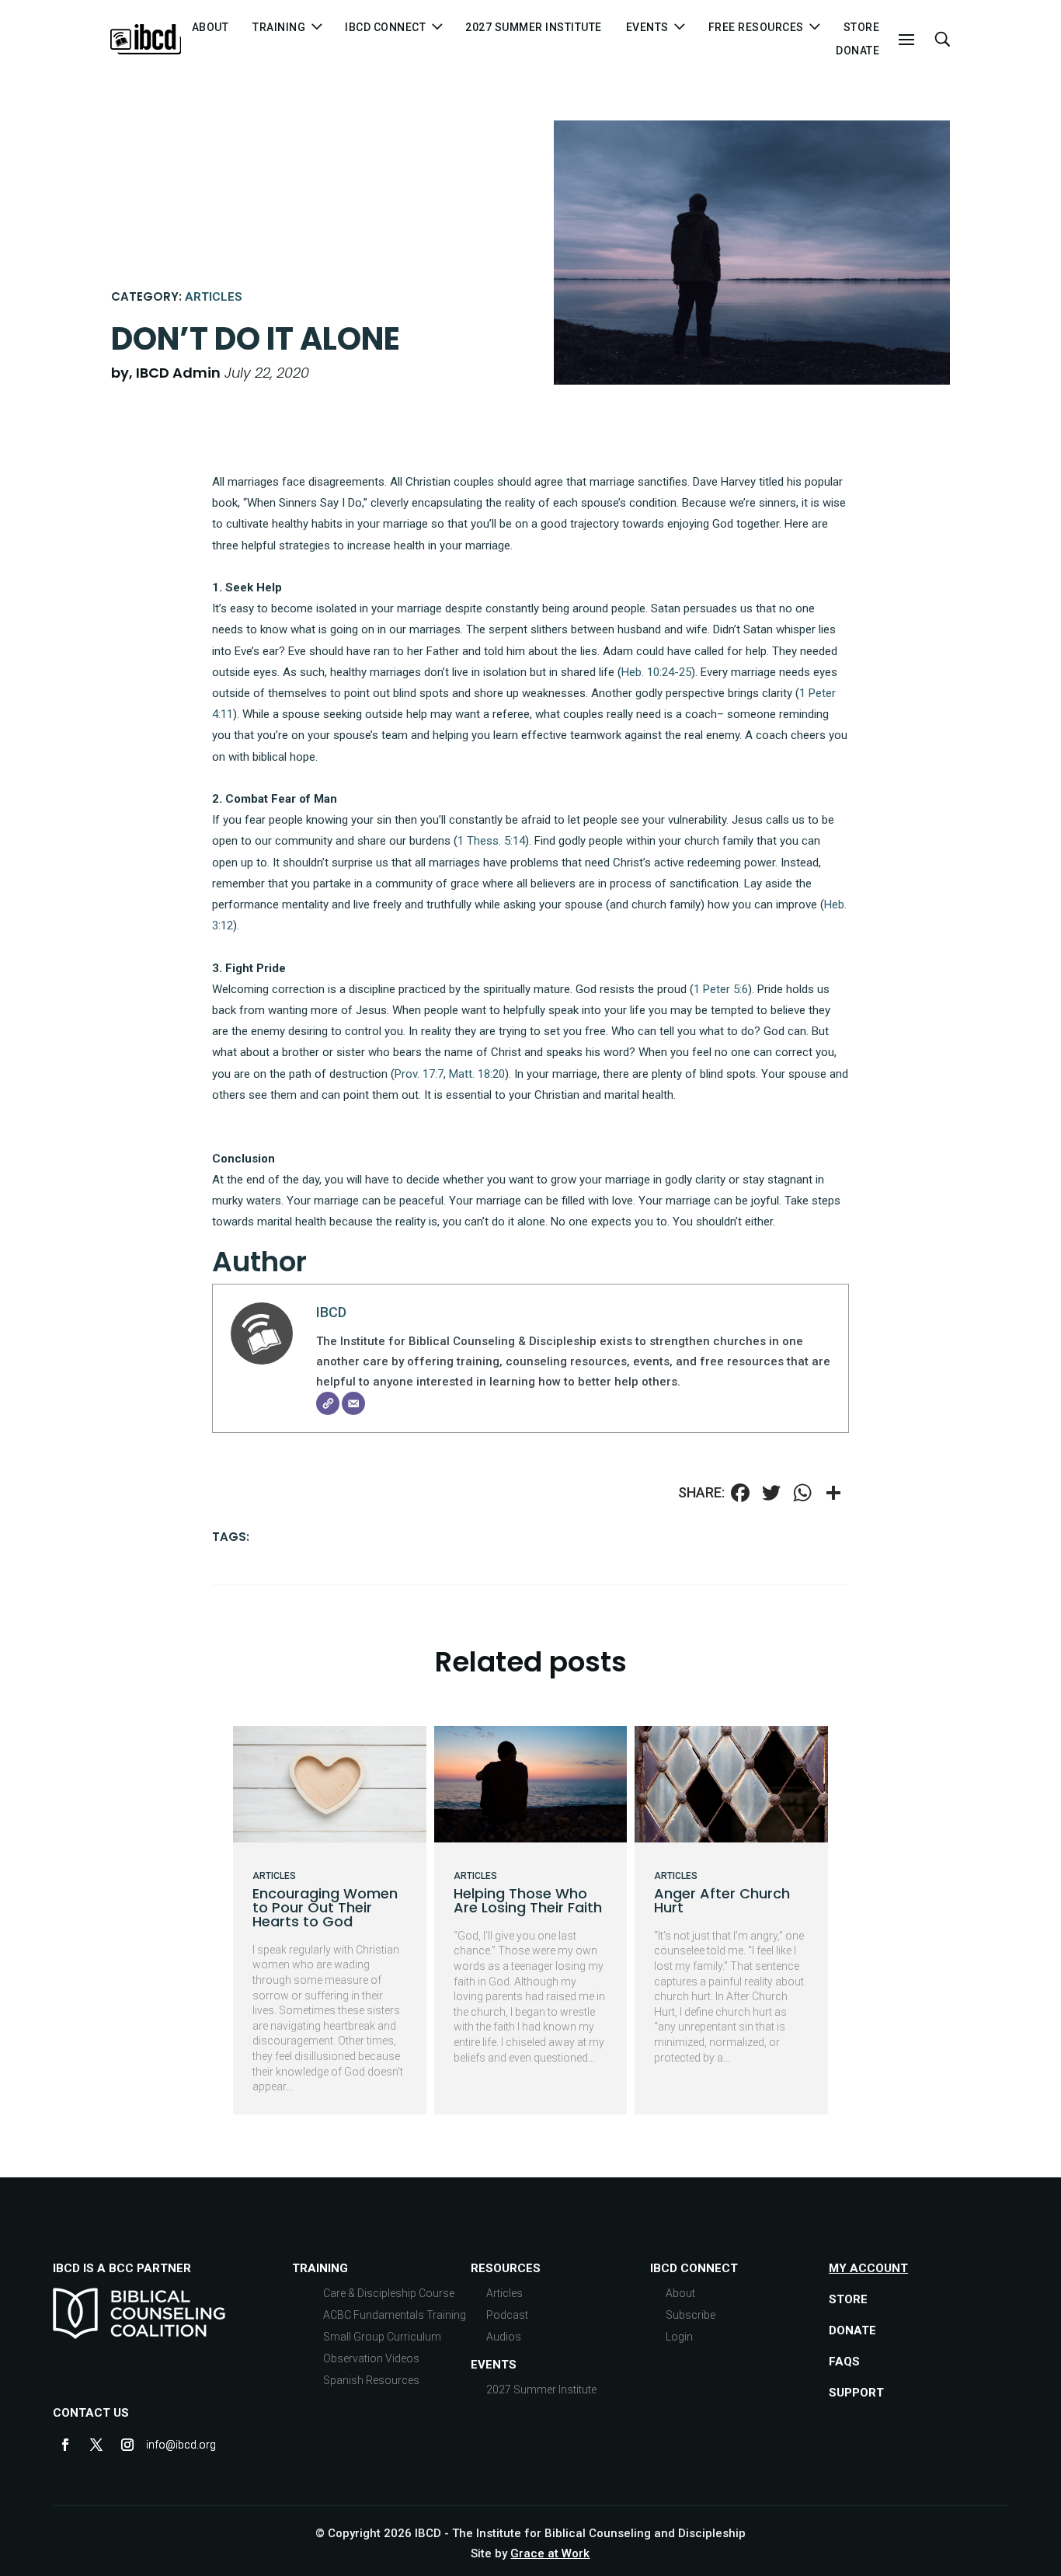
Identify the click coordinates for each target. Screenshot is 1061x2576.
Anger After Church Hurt (722, 1900)
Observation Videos (371, 2358)
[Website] (328, 1403)
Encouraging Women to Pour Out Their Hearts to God (325, 1907)
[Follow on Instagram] (127, 2445)
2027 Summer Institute (534, 28)
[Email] (353, 1403)
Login (679, 2337)
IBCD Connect (385, 28)
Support (856, 2393)
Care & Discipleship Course (389, 2293)
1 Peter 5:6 (721, 989)
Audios (504, 2337)
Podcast (507, 2315)
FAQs (844, 2362)
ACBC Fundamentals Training (395, 2315)
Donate (857, 51)
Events (494, 2365)
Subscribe (691, 2315)
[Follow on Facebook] (65, 2445)
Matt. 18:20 (477, 1074)
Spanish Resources (371, 2380)
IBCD (331, 1312)
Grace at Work (550, 2553)
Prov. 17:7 (419, 1074)
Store (862, 28)
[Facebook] (740, 1495)
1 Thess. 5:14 (491, 841)
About (210, 28)
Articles (214, 297)
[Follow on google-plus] (158, 2445)
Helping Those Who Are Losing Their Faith (528, 1900)
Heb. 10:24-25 (656, 672)
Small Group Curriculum (382, 2337)
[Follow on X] (96, 2445)
